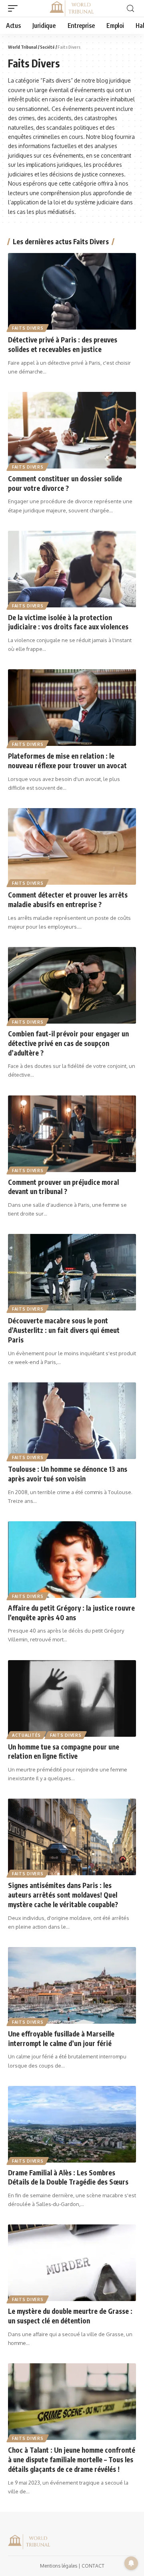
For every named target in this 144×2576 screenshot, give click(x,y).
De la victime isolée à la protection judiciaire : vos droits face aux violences (68, 622)
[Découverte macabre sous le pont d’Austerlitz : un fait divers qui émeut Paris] (72, 1272)
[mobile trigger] (15, 8)
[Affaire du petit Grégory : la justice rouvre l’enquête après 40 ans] (72, 1560)
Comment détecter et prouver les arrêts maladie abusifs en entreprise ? (68, 900)
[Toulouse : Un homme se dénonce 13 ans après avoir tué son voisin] (72, 1421)
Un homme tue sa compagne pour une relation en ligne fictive (64, 1752)
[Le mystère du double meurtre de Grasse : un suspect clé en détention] (72, 2263)
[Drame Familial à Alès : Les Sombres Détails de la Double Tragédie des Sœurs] (72, 2124)
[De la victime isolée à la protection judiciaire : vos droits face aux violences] (72, 569)
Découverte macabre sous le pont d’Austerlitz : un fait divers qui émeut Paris (64, 1330)
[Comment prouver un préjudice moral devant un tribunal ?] (72, 1134)
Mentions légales (59, 2566)
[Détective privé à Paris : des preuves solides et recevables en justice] (72, 291)
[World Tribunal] (72, 8)
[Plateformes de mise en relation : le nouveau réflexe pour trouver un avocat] (72, 708)
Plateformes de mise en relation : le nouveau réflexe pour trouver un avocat (67, 761)
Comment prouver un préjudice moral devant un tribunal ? (63, 1187)
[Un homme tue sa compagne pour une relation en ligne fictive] (72, 1698)
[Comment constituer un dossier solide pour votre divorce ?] (72, 430)
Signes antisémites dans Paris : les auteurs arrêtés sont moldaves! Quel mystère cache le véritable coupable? (63, 1895)
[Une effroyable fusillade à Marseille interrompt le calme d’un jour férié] (72, 1985)
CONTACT (93, 2566)
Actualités (26, 1735)
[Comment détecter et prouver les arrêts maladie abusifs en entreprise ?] (72, 846)
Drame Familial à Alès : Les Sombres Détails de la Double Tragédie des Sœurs (68, 2177)
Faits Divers (28, 328)
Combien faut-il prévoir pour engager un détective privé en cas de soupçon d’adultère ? (68, 1043)
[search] (130, 9)
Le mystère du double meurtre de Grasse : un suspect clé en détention (70, 2316)
